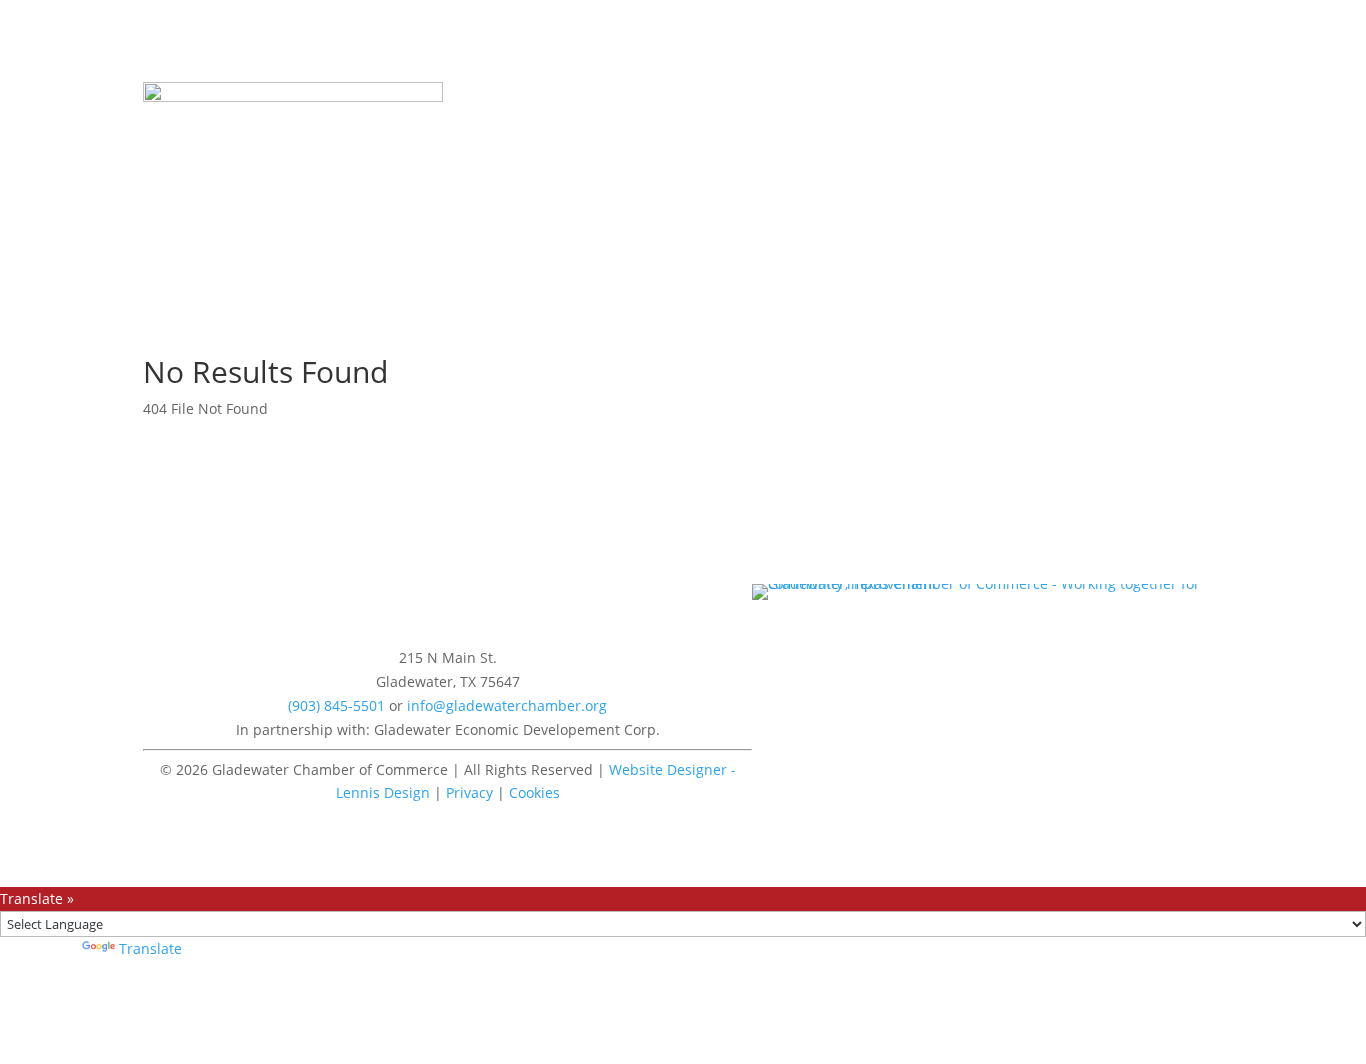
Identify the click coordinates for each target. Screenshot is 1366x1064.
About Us (634, 98)
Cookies (534, 792)
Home (462, 98)
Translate (150, 948)
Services (714, 98)
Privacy (469, 792)
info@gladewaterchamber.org (507, 705)
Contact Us (906, 98)
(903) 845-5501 (336, 705)
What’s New (543, 98)
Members (796, 98)
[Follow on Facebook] (428, 600)
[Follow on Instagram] (468, 600)
